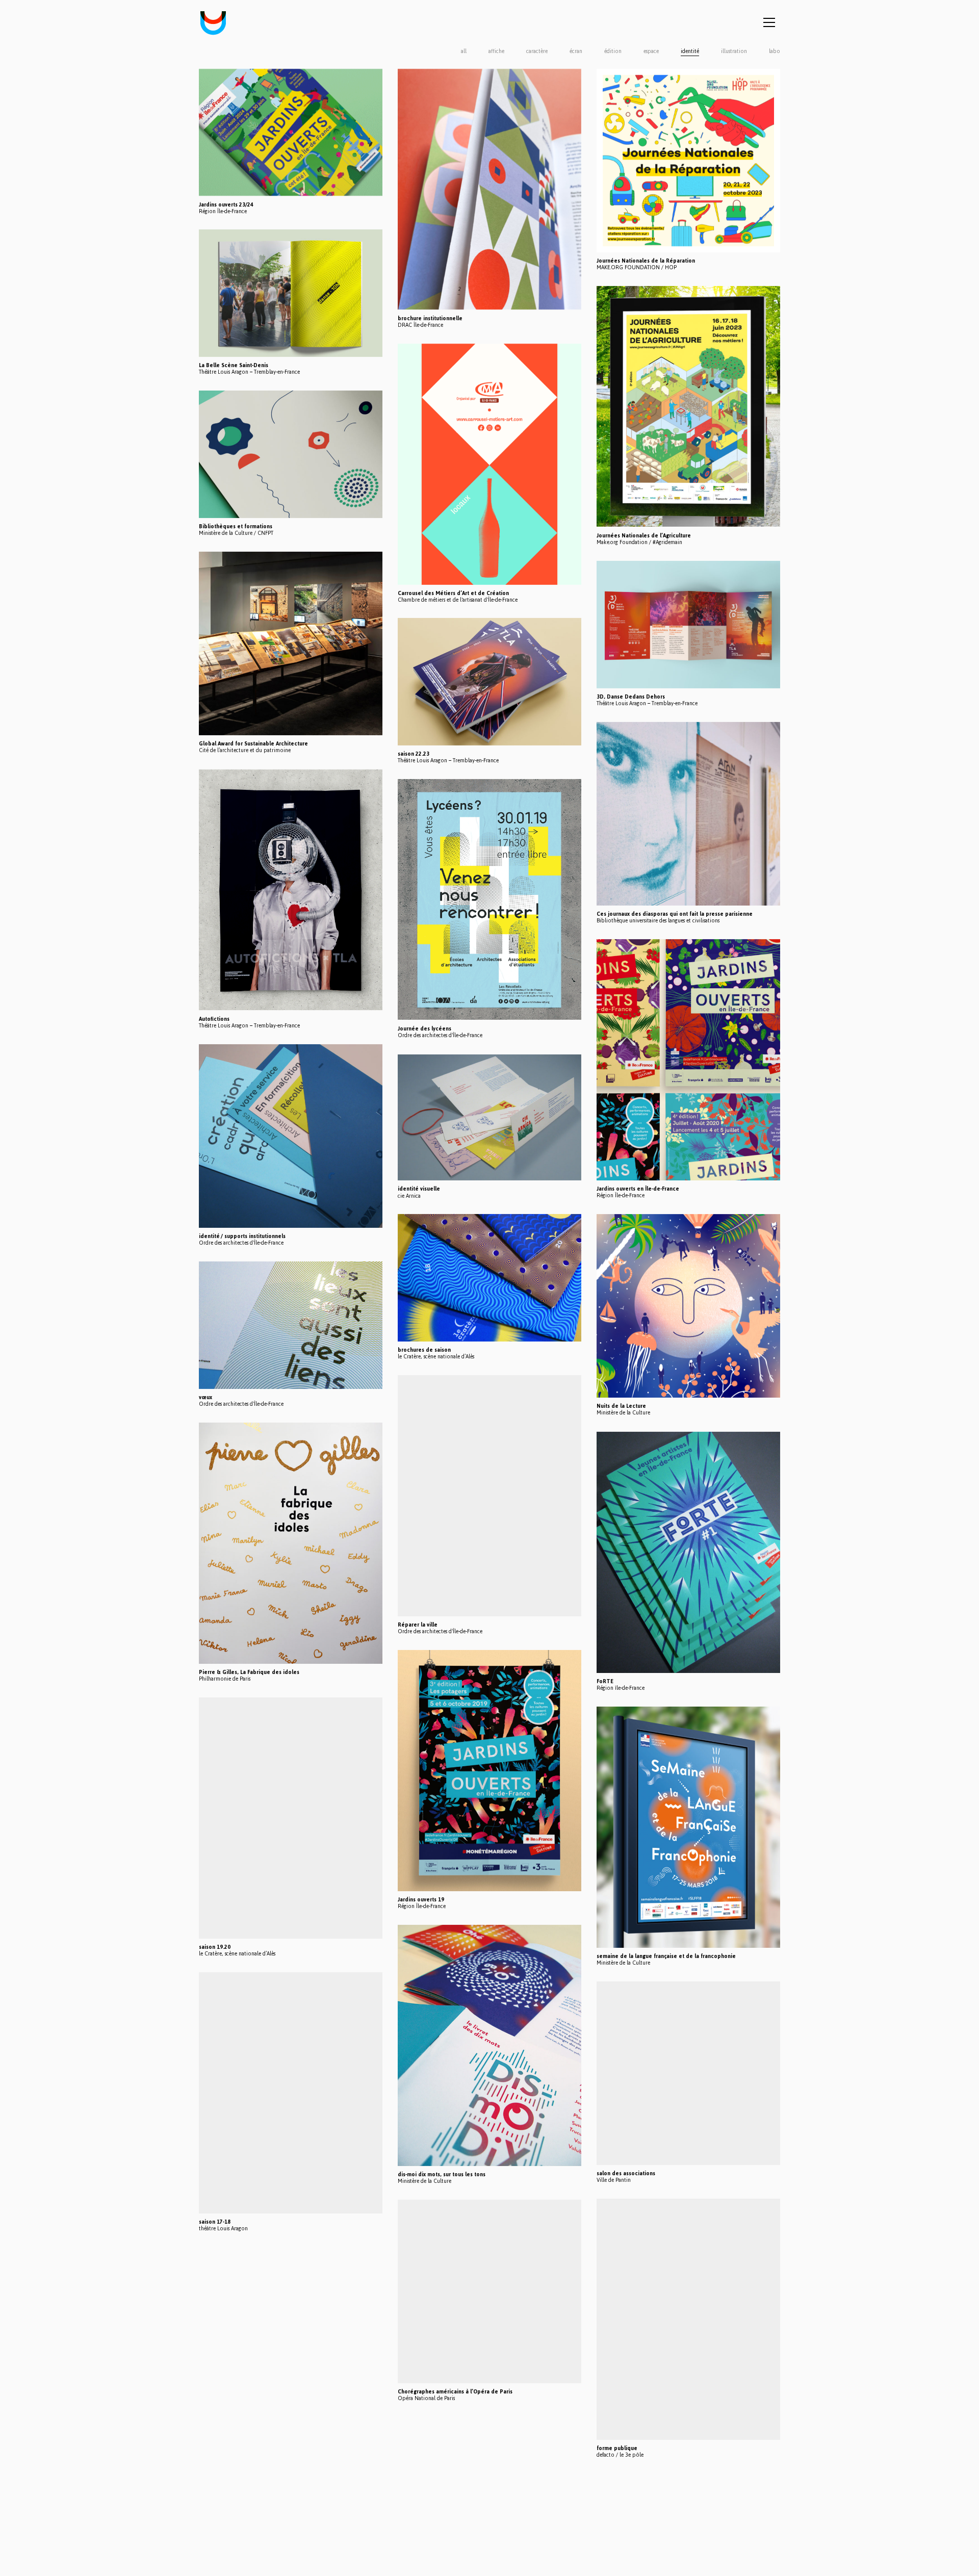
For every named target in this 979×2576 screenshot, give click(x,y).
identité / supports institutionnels (242, 1236)
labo (775, 51)
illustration (734, 51)
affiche (496, 51)
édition (613, 51)
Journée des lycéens (424, 1029)
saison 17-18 (215, 2222)
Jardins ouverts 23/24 (226, 204)
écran (576, 51)
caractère (537, 51)
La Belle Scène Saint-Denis (234, 365)
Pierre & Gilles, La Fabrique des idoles (249, 1672)
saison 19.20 (215, 1947)
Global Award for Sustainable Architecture (253, 744)
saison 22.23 (414, 754)
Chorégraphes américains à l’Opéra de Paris (455, 2392)
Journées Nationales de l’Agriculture (644, 536)
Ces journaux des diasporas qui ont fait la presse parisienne (675, 914)
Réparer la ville (418, 1625)
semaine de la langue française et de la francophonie (666, 1956)
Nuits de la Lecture (621, 1406)
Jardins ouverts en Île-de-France (638, 1189)
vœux (205, 1397)
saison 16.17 (215, 2383)
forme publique (617, 2448)
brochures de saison (424, 1350)
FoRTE (605, 1681)
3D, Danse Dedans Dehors (631, 697)
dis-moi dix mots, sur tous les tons (442, 2174)
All (464, 51)
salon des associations (626, 2173)
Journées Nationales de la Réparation (646, 261)
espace (651, 51)
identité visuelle (419, 1189)
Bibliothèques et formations (236, 526)
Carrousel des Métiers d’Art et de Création (453, 593)
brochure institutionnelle (430, 318)
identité (690, 51)
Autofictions (214, 1019)
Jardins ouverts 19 (421, 1900)
